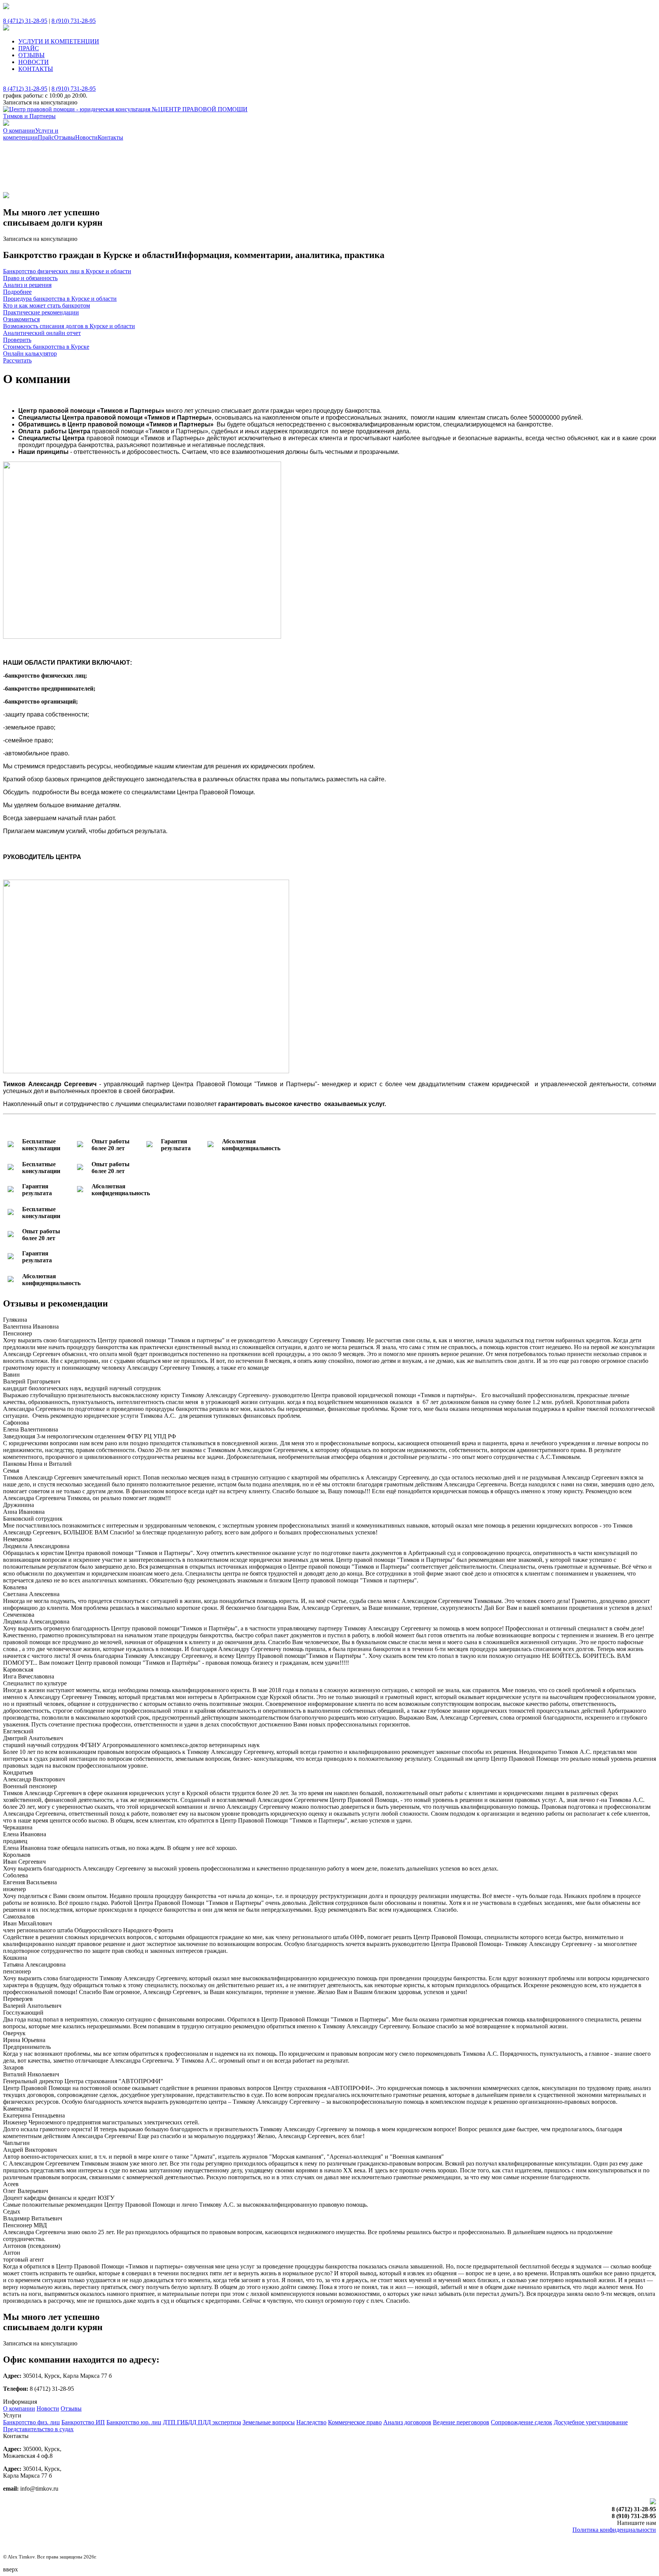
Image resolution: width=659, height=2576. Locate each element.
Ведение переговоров (461, 2422)
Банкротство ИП (83, 2422)
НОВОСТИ (34, 62)
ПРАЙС (29, 48)
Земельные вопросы (269, 2422)
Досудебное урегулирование (591, 2422)
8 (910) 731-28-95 (74, 21)
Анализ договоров (407, 2422)
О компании (19, 2408)
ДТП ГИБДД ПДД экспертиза (202, 2422)
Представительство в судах (38, 2429)
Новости (48, 2408)
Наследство (311, 2422)
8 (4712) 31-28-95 (25, 21)
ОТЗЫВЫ (31, 55)
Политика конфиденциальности (614, 2530)
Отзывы (71, 2408)
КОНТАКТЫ (36, 69)
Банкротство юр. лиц (134, 2422)
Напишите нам (636, 2523)
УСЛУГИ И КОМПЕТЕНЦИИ (59, 41)
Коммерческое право (355, 2422)
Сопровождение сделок (522, 2422)
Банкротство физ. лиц (31, 2422)
